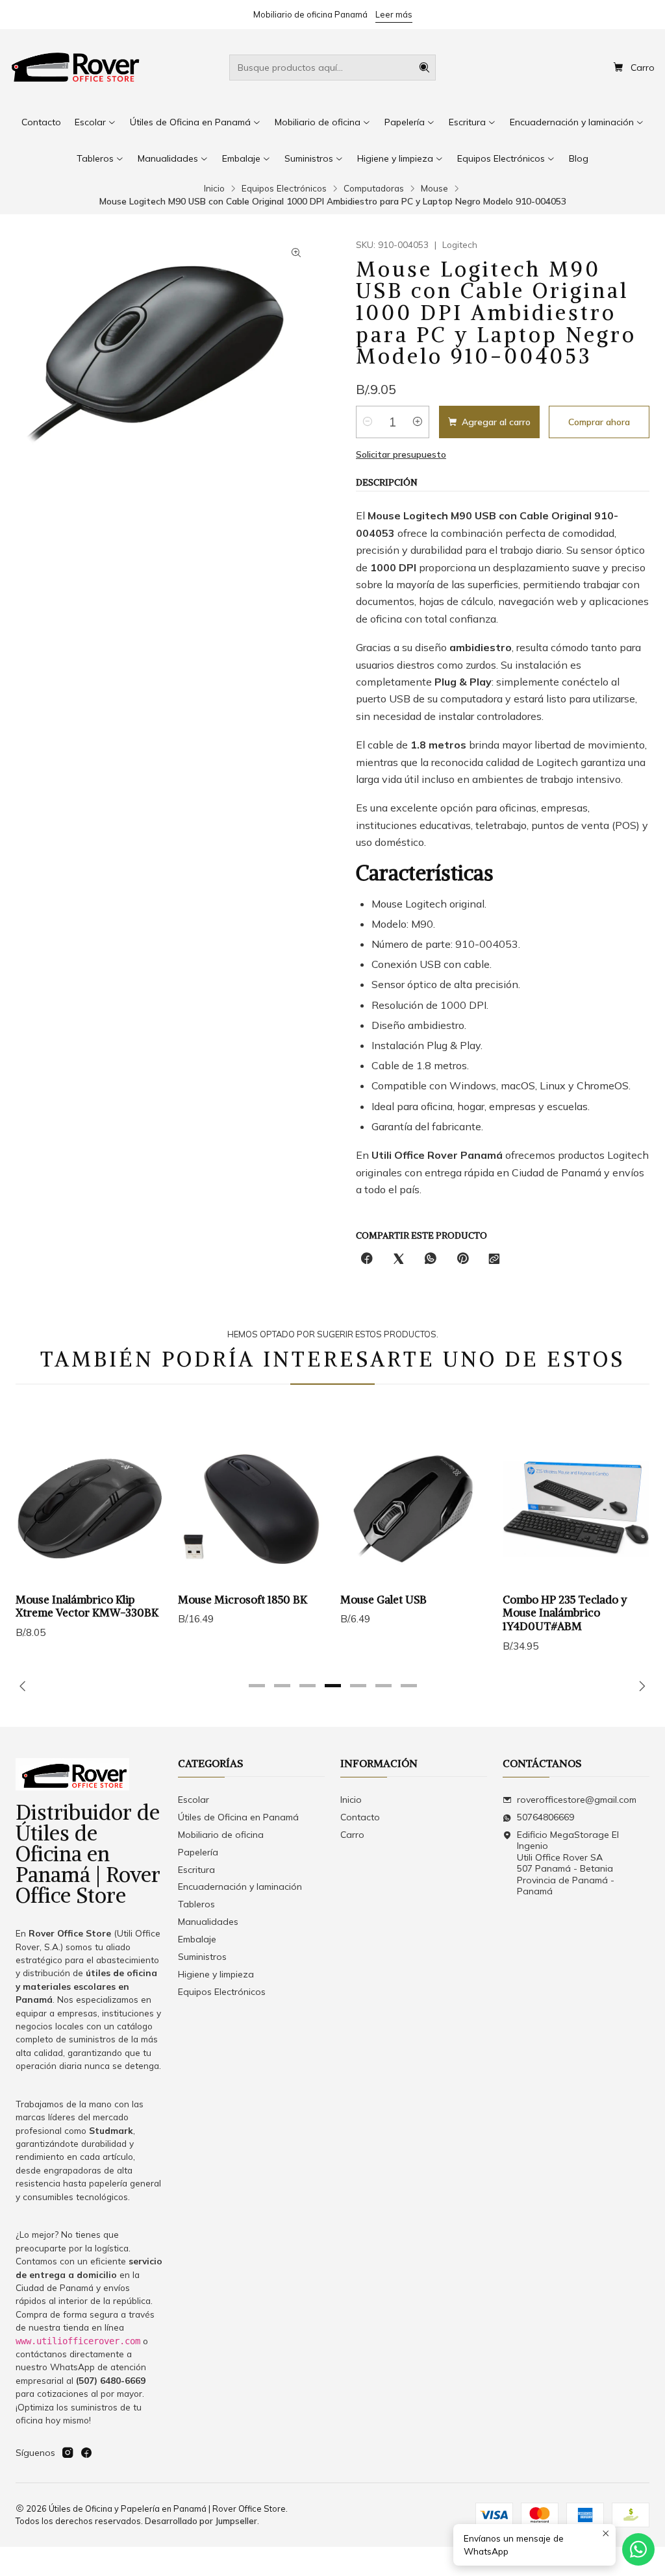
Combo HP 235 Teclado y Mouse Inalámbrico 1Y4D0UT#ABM (565, 1613)
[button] (257, 1686)
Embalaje (197, 1939)
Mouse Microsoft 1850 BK (243, 1600)
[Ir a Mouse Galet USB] (414, 1509)
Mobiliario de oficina (221, 1835)
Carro (352, 1835)
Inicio (214, 188)
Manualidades (208, 1922)
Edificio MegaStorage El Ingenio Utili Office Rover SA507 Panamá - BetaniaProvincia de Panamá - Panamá (568, 1863)
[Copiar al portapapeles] (494, 1259)
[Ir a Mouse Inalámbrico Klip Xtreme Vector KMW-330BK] (89, 1509)
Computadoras (374, 188)
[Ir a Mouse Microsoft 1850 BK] (251, 1509)
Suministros (202, 1957)
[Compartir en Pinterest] (462, 1259)
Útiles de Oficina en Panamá (238, 1817)
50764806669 (546, 1817)
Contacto (360, 1817)
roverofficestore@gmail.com (577, 1800)
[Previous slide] (25, 1686)
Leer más (394, 14)
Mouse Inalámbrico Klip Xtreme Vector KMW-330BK (87, 1606)
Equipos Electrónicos (284, 188)
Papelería (198, 1852)
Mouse (434, 188)
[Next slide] (640, 1686)
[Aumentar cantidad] (418, 422)
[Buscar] (425, 68)
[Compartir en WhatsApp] (431, 1259)
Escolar (194, 1800)
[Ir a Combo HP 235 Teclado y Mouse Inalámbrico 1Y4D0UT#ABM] (576, 1509)
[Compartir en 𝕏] (399, 1259)
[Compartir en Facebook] (367, 1259)
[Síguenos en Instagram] (68, 2453)
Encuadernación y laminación (240, 1887)
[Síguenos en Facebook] (86, 2453)
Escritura (196, 1870)
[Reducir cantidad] (368, 422)
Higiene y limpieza (216, 1974)
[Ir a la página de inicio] (76, 68)
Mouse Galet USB (383, 1600)
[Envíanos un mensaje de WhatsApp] (638, 2549)
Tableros (196, 1904)
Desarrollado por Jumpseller (201, 2521)
